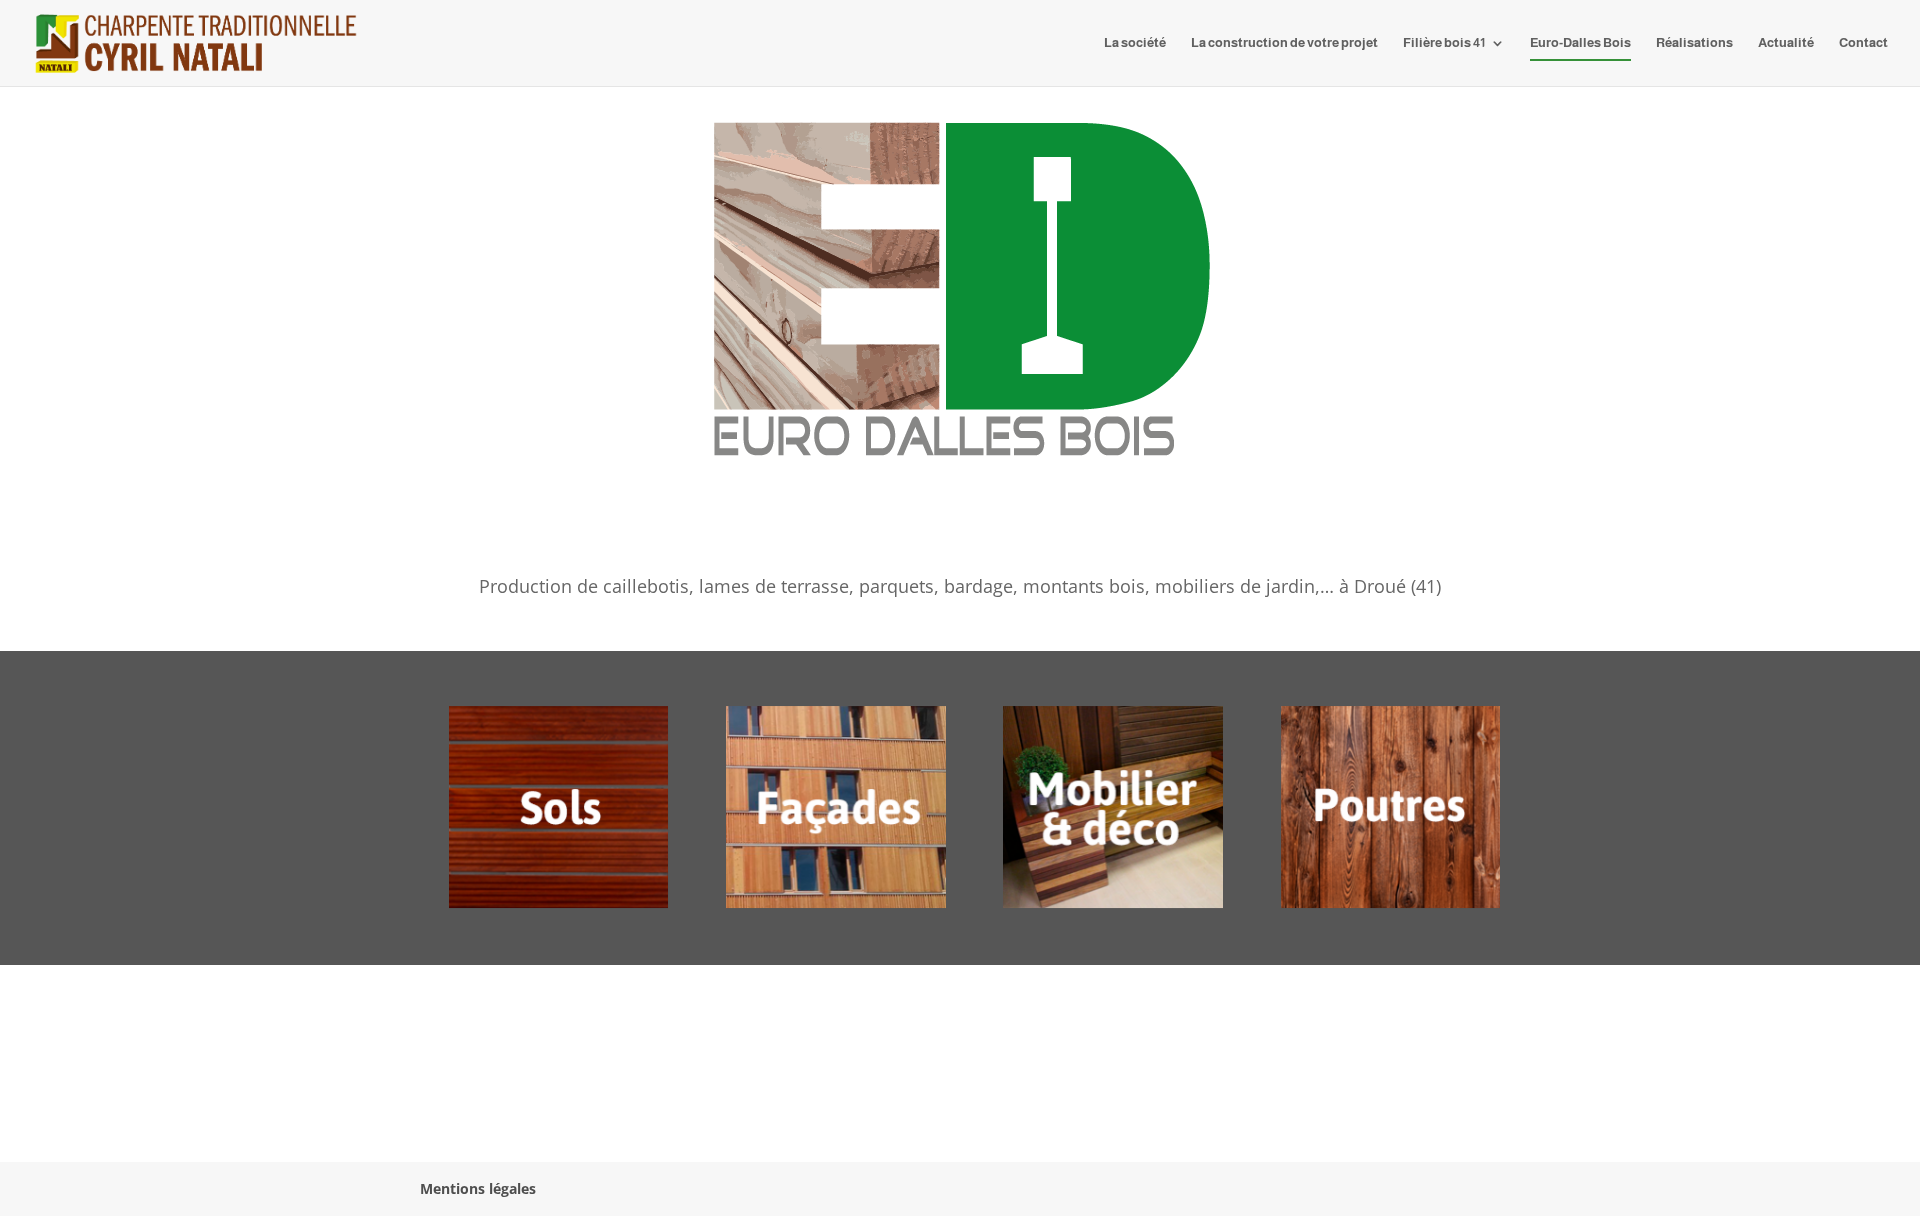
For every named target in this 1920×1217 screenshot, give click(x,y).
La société (1135, 43)
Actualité (1786, 43)
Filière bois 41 (1444, 43)
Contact (1863, 43)
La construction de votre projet (1284, 43)
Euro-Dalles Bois (1580, 43)
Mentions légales (478, 1188)
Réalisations (1694, 43)
